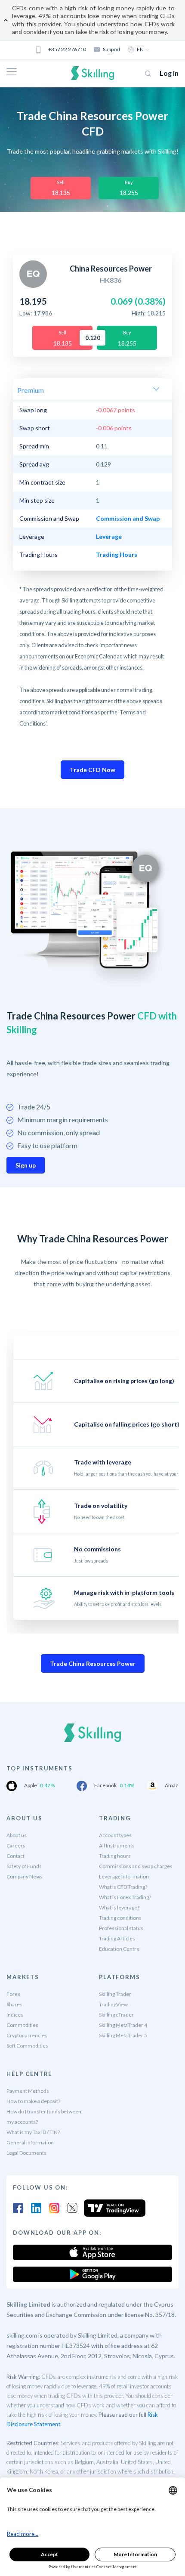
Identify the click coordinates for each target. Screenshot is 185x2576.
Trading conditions (120, 1918)
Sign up (26, 1165)
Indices (15, 2015)
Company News (25, 1876)
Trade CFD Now (92, 770)
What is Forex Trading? (125, 1897)
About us (17, 1835)
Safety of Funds (24, 1866)
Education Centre (119, 1949)
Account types (115, 1835)
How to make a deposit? (33, 2101)
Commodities (22, 2025)
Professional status (121, 1928)
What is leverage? (119, 1907)
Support (112, 49)
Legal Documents (26, 2153)
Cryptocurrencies (27, 2035)
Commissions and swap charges (136, 1866)
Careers (16, 1846)
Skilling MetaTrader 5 (123, 2035)
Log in (169, 73)
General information (30, 2142)
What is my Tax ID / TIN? (33, 2132)
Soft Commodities (27, 2046)
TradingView (113, 2004)
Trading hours (115, 1856)
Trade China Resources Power (93, 1663)
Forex (13, 1994)
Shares (14, 2004)
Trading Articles (117, 1938)
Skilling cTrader (116, 2015)
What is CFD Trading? (123, 1887)
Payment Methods (28, 2091)
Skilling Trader (115, 1994)
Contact (15, 1856)
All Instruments (117, 1846)
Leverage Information (124, 1876)
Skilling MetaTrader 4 (123, 2025)
